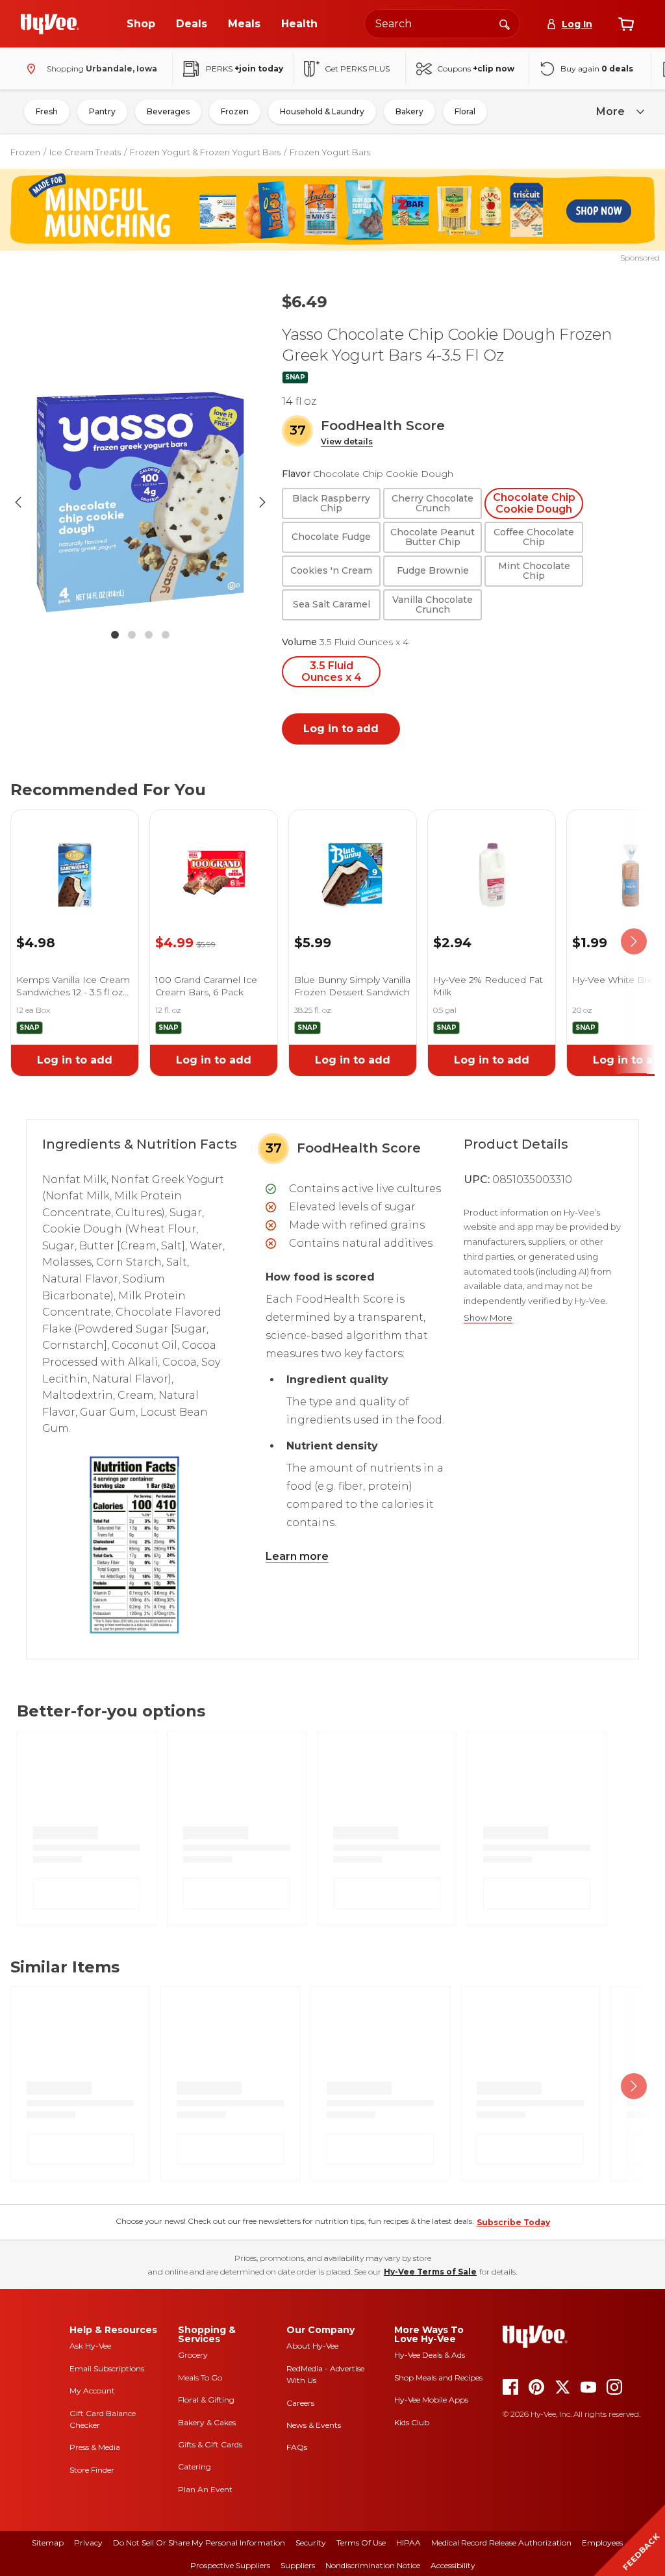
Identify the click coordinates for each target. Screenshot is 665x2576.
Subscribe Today (513, 2222)
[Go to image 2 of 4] (132, 635)
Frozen (235, 111)
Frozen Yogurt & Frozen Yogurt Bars (205, 152)
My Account (92, 2391)
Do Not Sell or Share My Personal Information (199, 2543)
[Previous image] (18, 502)
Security (311, 2543)
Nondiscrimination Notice (373, 2565)
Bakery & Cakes (207, 2422)
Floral (465, 111)
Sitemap (48, 2543)
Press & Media (95, 2447)
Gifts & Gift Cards (210, 2444)
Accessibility (453, 2565)
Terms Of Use (361, 2543)
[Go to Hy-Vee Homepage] (50, 24)
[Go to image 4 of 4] (166, 635)
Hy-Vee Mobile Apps (431, 2400)
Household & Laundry (322, 111)
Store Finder (92, 2470)
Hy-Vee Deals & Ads (430, 2355)
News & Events (314, 2425)
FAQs (297, 2447)
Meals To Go (200, 2378)
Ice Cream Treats (85, 152)
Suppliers (298, 2565)
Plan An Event (205, 2489)
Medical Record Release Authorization (501, 2543)
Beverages (168, 111)
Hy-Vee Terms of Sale (430, 2272)
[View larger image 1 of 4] (140, 502)
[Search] (505, 23)
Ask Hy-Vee (90, 2346)
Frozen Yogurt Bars (330, 152)
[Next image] (262, 502)
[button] (347, 442)
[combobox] (442, 24)
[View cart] (626, 24)
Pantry (102, 111)
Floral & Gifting (206, 2400)
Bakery (409, 111)
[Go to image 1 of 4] (115, 635)
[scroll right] (634, 942)
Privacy (88, 2543)
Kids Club (412, 2422)
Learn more (297, 1556)
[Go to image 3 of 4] (149, 635)
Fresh (47, 111)
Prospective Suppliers (230, 2565)
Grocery (193, 2355)
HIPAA (408, 2543)
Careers (300, 2403)
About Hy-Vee (312, 2346)
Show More (488, 1318)
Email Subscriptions (107, 2368)
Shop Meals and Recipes (438, 2378)
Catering (194, 2467)
